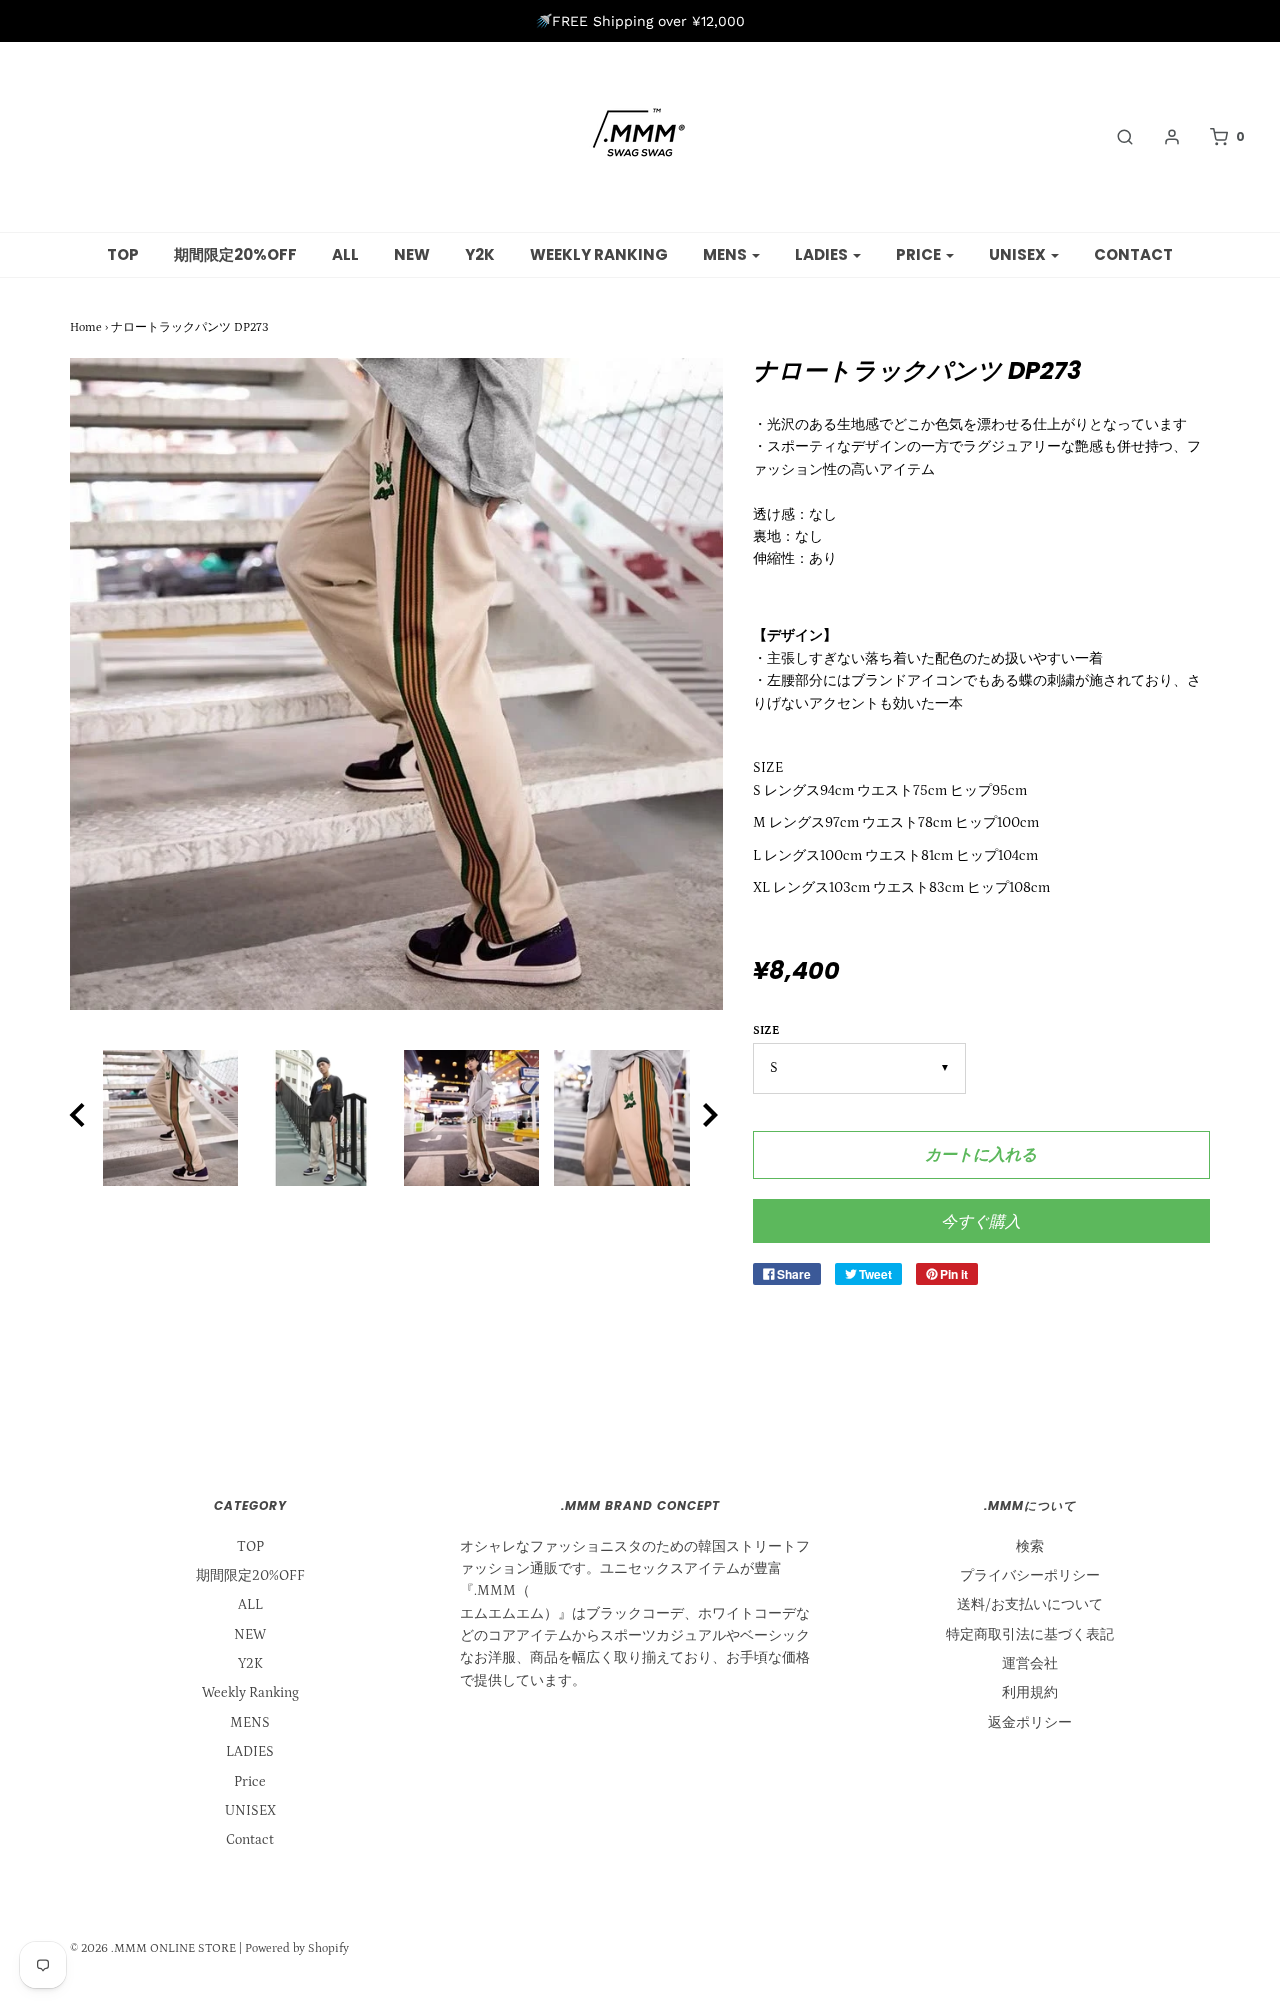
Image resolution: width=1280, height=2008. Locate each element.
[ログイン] (1162, 137)
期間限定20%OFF (235, 254)
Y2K (480, 254)
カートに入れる (981, 1154)
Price (250, 1782)
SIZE (766, 1030)
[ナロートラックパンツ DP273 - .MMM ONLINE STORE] (170, 1118)
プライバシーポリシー (1030, 1576)
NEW (412, 254)
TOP (123, 254)
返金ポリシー (1030, 1723)
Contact (1133, 254)
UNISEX (250, 1811)
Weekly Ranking (599, 254)
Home (86, 327)
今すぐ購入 (981, 1221)
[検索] (1115, 137)
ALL (345, 254)
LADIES (250, 1752)
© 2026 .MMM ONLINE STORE (153, 1948)
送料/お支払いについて (1030, 1605)
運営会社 (1030, 1664)
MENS (250, 1723)
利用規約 (1030, 1693)
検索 (1030, 1547)
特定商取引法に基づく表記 (1030, 1635)
